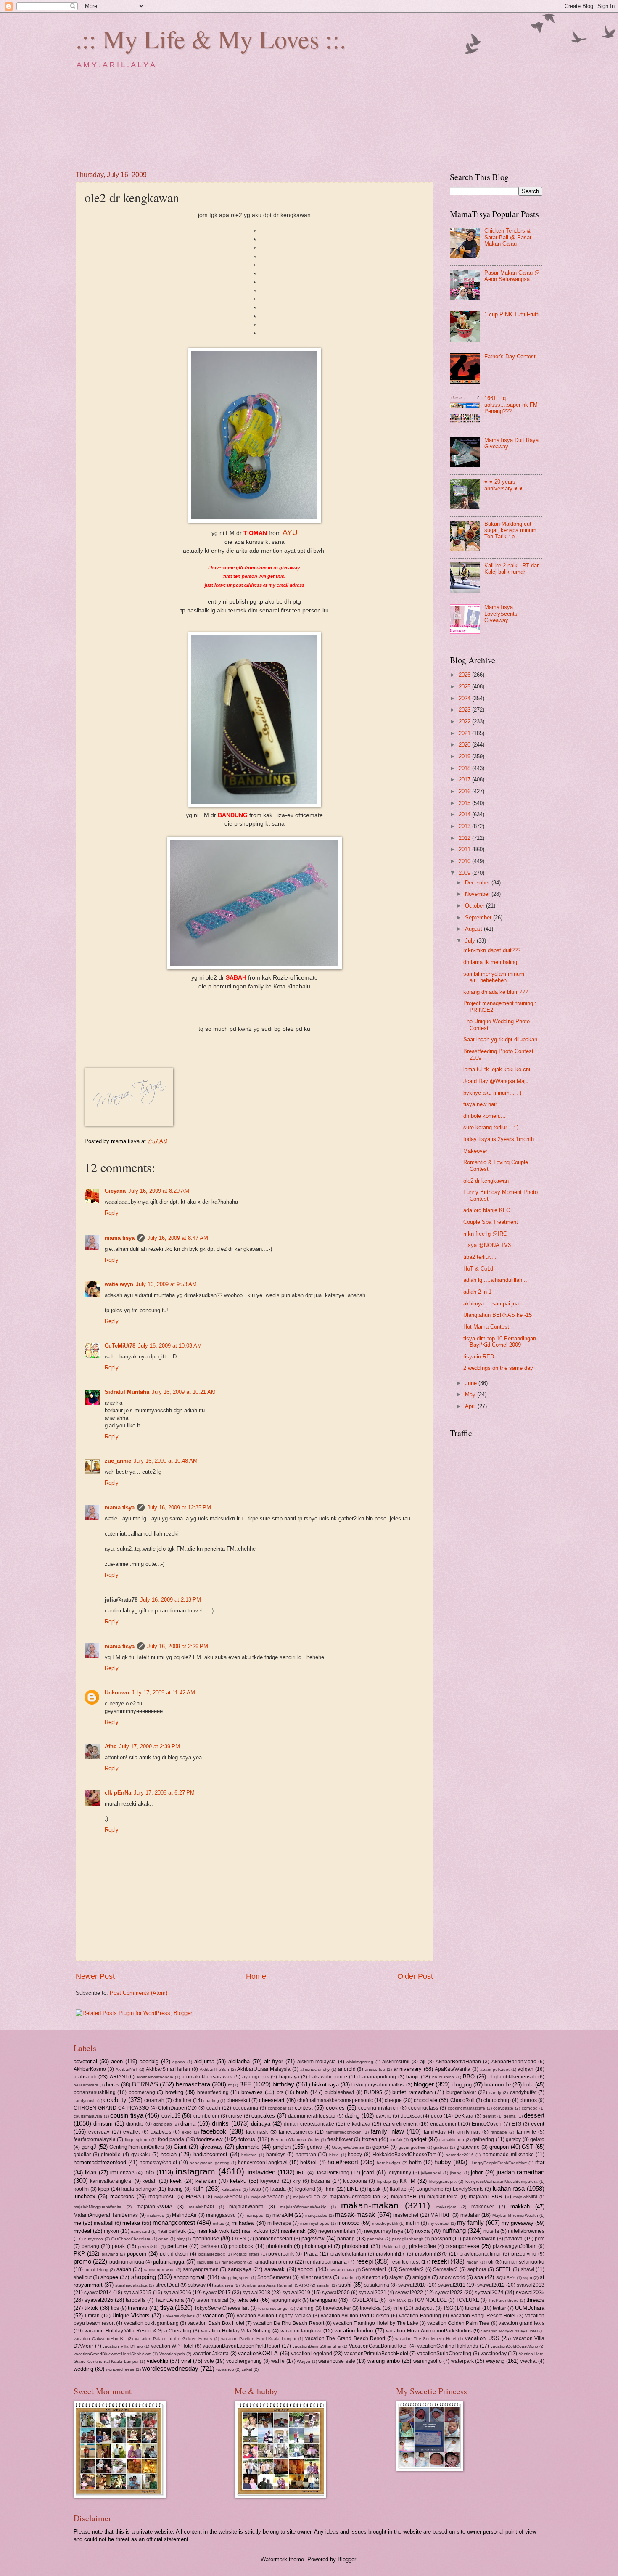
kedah (150, 2181)
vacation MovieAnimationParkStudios (429, 2331)
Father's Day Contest (510, 356)
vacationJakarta (211, 2354)
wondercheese (120, 2369)
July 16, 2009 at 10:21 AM (184, 1392)
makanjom (446, 2207)
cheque (393, 2100)
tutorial (473, 2308)
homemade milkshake (508, 2155)
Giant (180, 2147)
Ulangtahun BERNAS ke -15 (498, 1315)
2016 (465, 791)
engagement (445, 2124)
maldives (156, 2215)
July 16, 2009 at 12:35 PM (179, 1508)
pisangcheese (462, 2246)
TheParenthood (503, 2300)
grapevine (468, 2147)
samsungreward (160, 2270)
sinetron (371, 2277)
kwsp (255, 2189)
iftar (540, 2162)
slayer (396, 2277)
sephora (477, 2269)
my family (470, 2223)
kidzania (320, 2181)
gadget (419, 2139)
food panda (171, 2139)
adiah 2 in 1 (477, 1292)
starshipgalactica (131, 2285)
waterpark (462, 2361)
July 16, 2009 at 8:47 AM (178, 1238)
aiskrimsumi (396, 2062)
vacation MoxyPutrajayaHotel (510, 2331)
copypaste (503, 2108)
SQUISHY (506, 2278)
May (471, 1394)
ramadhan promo (273, 2262)
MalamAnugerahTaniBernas (106, 2215)
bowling (174, 2092)
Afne (111, 1746)
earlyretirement (400, 2124)
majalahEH (404, 2197)
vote (209, 2361)
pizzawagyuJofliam (515, 2246)
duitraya (261, 2124)
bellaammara (86, 2085)
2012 (465, 838)
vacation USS (482, 2338)
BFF (245, 2084)
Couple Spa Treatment (491, 1222)
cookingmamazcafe (466, 2108)
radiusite (205, 2262)
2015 (465, 803)
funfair (396, 2140)
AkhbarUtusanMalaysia (264, 2069)
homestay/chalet (158, 2163)
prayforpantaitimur (480, 2254)
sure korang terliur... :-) (491, 1127)
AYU (290, 532)
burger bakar (461, 2092)
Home (256, 1976)
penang (90, 2246)
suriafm (324, 2285)
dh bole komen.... (485, 1116)
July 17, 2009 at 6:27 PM (164, 1793)
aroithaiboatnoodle (155, 2077)
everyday (99, 2132)
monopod (348, 2223)
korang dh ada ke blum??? (495, 992)
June (472, 1383)
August (474, 929)
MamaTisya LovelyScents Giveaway (501, 614)
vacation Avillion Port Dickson (355, 2316)
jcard (368, 2172)
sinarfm (347, 2278)
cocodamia (246, 2108)
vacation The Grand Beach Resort (345, 2338)
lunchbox (85, 2196)
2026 (465, 675)
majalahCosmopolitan (355, 2197)
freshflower (340, 2139)
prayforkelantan (348, 2254)
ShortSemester (274, 2277)
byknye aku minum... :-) (492, 1093)
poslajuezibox (212, 2254)
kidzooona (355, 2181)
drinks (220, 2123)
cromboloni (206, 2116)
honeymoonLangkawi (263, 2163)
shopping (144, 2277)
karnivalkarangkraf (111, 2181)
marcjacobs (316, 2215)
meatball (104, 2223)
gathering (483, 2139)
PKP (79, 2254)
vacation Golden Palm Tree (458, 2323)
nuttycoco (94, 2239)
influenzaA (122, 2173)
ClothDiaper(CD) (177, 2108)
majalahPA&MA (154, 2207)
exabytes (161, 2132)
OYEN (239, 2239)
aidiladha (239, 2061)
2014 (465, 814)
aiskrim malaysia (317, 2062)
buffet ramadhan (412, 2092)
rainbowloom (234, 2262)
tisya (167, 2307)
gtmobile (111, 2155)
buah (302, 2092)
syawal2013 (531, 2285)
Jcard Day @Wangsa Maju (496, 1081)
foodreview (209, 2139)
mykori (111, 2231)
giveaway (211, 2147)
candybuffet (523, 2092)
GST (527, 2147)
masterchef (406, 2215)
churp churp (497, 2100)
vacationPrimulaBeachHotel (376, 2354)
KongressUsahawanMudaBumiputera (502, 2181)
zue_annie (118, 1461)
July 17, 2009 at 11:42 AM (163, 1693)
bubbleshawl (339, 2092)
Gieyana (115, 1191)
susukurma (377, 2285)
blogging (462, 2085)
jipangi (456, 2173)
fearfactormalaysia (95, 2139)
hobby (355, 2155)
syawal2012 (491, 2285)
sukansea (224, 2285)
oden (164, 2239)
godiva (315, 2147)
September (479, 917)
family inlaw (387, 2131)
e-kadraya (359, 2124)
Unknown (117, 1693)
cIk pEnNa (118, 1793)
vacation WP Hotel (172, 2346)
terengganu (323, 2300)
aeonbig (149, 2061)
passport (441, 2239)
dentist (489, 2116)
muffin (413, 2223)
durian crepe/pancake (309, 2124)
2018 (465, 768)
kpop (104, 2189)
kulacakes (231, 2189)
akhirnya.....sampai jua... (494, 1304)
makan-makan (370, 2205)
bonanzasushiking (95, 2092)
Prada (311, 2254)
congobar (277, 2108)
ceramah (154, 2100)
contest (304, 2108)
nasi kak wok (213, 2231)
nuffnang (454, 2231)
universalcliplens (179, 2316)
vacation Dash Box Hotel (216, 2323)
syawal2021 (372, 2293)
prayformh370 (431, 2254)
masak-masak (355, 2215)
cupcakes (263, 2116)
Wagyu (304, 2361)
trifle (398, 2308)
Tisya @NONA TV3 (487, 1245)
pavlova (514, 2239)
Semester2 (411, 2269)
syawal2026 (99, 2300)
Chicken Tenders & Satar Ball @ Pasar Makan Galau (508, 237)
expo (187, 2132)
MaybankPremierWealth (515, 2215)
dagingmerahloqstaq (312, 2116)
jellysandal (431, 2173)
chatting (211, 2101)
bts (280, 2092)
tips (115, 2308)
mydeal (82, 2231)
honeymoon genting (209, 2163)
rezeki (440, 2261)
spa (479, 2277)
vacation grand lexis (522, 2323)
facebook (214, 2131)
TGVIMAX (396, 2300)
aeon (117, 2061)
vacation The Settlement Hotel (426, 2339)
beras (113, 2085)
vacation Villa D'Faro (123, 2346)
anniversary (408, 2069)
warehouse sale (337, 2361)
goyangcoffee (412, 2147)
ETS (516, 2124)
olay (181, 2239)
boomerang (142, 2092)
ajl (423, 2062)
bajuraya (289, 2077)
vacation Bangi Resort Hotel (483, 2316)
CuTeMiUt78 (120, 1346)
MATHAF (441, 2215)
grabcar (441, 2147)
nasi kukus (255, 2231)
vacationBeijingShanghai (317, 2346)
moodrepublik (385, 2223)
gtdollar (82, 2155)
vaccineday (494, 2354)
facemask (257, 2132)
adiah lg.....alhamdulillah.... (496, 1280)
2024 (465, 698)
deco (437, 2116)
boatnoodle (498, 2085)
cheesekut (238, 2100)
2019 (465, 756)
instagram (195, 2171)
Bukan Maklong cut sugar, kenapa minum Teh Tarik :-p (510, 530)
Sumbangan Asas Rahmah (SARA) (275, 2285)
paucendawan (479, 2239)
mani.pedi (255, 2215)
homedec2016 (460, 2155)
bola (528, 2085)
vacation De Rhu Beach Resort (289, 2323)
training (305, 2308)
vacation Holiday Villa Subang (236, 2331)
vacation (213, 2315)
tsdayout (424, 2308)
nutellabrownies (526, 2231)
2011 (465, 849)
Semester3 (445, 2269)
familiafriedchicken (344, 2132)
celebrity (115, 2100)
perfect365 (148, 2246)
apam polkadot (495, 2069)
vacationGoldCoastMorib (514, 2346)
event (538, 2124)
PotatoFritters (246, 2254)
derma (510, 2116)
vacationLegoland (312, 2354)
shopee (109, 2277)
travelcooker (337, 2308)
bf (230, 2085)
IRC (301, 2173)
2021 (465, 733)
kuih (198, 2188)
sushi (345, 2285)
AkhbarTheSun (214, 2069)
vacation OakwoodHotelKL (100, 2339)
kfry (297, 2181)
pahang (346, 2239)
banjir (413, 2077)
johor (477, 2172)
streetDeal (167, 2285)
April (471, 1406)
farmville (526, 2132)
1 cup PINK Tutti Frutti (512, 314)
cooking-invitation (378, 2108)
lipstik (374, 2189)
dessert (534, 2115)
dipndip (135, 2124)
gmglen (282, 2147)
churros (528, 2100)
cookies (335, 2108)
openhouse (206, 2238)
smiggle (421, 2277)
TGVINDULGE (430, 2300)
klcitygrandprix (443, 2181)
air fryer (274, 2061)
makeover (483, 2207)
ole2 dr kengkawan (486, 1181)
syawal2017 (217, 2293)
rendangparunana (326, 2262)
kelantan (206, 2181)
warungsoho (428, 2361)
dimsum (103, 2124)
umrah (92, 2316)
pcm (540, 2239)
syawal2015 (137, 2293)
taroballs (136, 2300)
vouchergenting (244, 2361)
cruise (235, 2116)
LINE (353, 2189)
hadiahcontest (210, 2154)
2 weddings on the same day (498, 1368)
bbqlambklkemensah (512, 2077)
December (478, 883)
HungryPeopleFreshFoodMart (498, 2163)
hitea (334, 2155)
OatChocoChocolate (131, 2239)
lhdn (330, 2189)
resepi (364, 2261)
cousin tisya (127, 2115)
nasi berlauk (172, 2231)
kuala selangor (139, 2189)
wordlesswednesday (170, 2368)
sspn (528, 2278)
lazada (278, 2189)
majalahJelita (442, 2197)
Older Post (415, 1976)
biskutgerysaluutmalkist (378, 2085)
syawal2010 (412, 2285)
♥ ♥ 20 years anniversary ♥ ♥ (503, 485)
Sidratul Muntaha (127, 1392)
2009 (465, 873)
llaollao (398, 2189)
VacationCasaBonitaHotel (378, 2346)
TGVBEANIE (364, 2300)
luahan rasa (509, 2188)
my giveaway (518, 2223)
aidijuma (204, 2061)
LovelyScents (468, 2189)
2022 (465, 721)
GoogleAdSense (348, 2147)
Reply (112, 1213)
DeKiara (464, 2116)
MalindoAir (184, 2215)
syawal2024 (489, 2292)
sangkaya (240, 2269)
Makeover (475, 1151)
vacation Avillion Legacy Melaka (274, 2316)
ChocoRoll (462, 2100)
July (471, 941)
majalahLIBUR (486, 2197)
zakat (247, 2369)
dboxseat (411, 2116)
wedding (83, 2369)
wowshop (225, 2369)
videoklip (157, 2361)
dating (352, 2116)
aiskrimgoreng (360, 2062)
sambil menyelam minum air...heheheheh (494, 977)
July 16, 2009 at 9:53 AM (166, 1284)
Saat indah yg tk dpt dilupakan (500, 1039)
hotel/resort (343, 2162)
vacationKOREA (258, 2353)
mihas (218, 2223)
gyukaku (141, 2155)
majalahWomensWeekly (303, 2207)
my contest (439, 2223)
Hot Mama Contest (486, 1327)
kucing (175, 2189)
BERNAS (145, 2084)
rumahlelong (96, 2270)
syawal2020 (336, 2293)
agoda (179, 2062)
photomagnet (317, 2246)
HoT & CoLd (478, 1269)
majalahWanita (246, 2207)
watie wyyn (119, 1284)
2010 (465, 861)
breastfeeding (213, 2092)
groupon (499, 2147)
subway (197, 2285)
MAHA (193, 2197)
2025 (465, 687)
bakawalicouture (328, 2077)
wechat (529, 2361)
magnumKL (162, 2197)
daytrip (384, 2116)
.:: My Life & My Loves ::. (211, 39)
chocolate (425, 2100)
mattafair (470, 2215)
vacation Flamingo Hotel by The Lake (376, 2323)
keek (176, 2181)
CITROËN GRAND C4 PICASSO (111, 2108)
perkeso (210, 2246)
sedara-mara (342, 2270)
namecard (140, 2231)
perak (118, 2246)
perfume (177, 2246)
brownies (252, 2092)
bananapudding (378, 2077)
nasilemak (293, 2231)
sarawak (275, 2269)
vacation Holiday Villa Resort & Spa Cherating (138, 2331)
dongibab (163, 2124)
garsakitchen (452, 2140)
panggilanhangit (408, 2239)
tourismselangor (273, 2308)
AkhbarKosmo (90, 2069)
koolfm (81, 2189)
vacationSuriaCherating (444, 2354)
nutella (491, 2231)
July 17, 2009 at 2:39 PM (149, 1746)
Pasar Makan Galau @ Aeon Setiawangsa (512, 276)
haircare (249, 2155)
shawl (528, 2269)
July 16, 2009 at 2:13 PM (170, 1600)
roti (490, 2262)
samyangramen (201, 2269)
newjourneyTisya (384, 2231)
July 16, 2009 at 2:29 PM (178, 1646)
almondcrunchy (315, 2069)
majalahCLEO (306, 2197)
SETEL (504, 2269)
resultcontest (405, 2262)
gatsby (513, 2139)
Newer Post (95, 1976)
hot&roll (309, 2163)
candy (495, 2093)
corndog (530, 2108)
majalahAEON (228, 2197)
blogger (424, 2084)
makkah (520, 2207)
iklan (91, 2172)
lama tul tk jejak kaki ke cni (497, 1069)
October (475, 906)
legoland (305, 2189)
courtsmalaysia (88, 2116)
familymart (468, 2132)
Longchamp (430, 2189)
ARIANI (118, 2077)
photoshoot (355, 2246)
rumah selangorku (524, 2262)
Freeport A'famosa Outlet (295, 2140)
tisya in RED (479, 1357)
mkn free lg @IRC (485, 1234)
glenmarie (248, 2147)
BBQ (469, 2077)
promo (82, 2261)
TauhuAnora (169, 2300)
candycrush (85, 2101)
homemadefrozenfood (100, 2162)
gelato (537, 2139)
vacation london (354, 2331)
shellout (83, 2277)
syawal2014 (98, 2293)
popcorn (137, 2254)
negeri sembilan (337, 2231)
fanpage (499, 2132)
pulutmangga (169, 2262)
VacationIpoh (172, 2354)
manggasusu (221, 2215)
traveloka (370, 2308)
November (478, 894)
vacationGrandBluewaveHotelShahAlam (112, 2354)
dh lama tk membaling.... (494, 962)
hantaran (306, 2155)
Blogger (347, 2559)
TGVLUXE (467, 2300)
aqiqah (526, 2069)
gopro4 (381, 2147)
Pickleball (391, 2246)
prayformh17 (390, 2254)
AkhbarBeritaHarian (458, 2062)
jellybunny (399, 2173)
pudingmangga (127, 2262)
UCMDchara (530, 2308)
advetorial (85, 2061)
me (77, 2223)
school (306, 2269)
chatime (182, 2100)
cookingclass (423, 2108)
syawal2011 (452, 2285)
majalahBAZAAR (268, 2197)
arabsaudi (85, 2077)
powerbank (281, 2254)
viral (186, 2361)
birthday (283, 2084)
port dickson (174, 2254)
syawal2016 (177, 2293)
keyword (270, 2181)
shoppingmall (190, 2277)
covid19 (171, 2116)
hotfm (415, 2163)
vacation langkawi (301, 2331)
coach (213, 2108)
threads (535, 2300)
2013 (465, 826)
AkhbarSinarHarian (168, 2069)
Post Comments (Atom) (139, 1993)
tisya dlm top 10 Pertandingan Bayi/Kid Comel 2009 (500, 1342)
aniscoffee (375, 2069)
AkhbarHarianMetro (514, 2062)
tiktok (91, 2308)
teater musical (212, 2300)
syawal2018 (256, 2293)
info (149, 2172)
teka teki (248, 2300)
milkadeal (243, 2223)
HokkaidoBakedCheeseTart (404, 2155)
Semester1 (374, 2269)
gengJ (89, 2147)
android (347, 2069)
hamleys (276, 2155)
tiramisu (137, 2308)
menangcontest (174, 2223)
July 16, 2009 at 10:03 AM (170, 1346)
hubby (443, 2162)
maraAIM (283, 2215)
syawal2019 (296, 2293)
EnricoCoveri (487, 2124)
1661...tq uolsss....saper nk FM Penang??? (511, 405)
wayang (495, 2361)
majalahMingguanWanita (98, 2207)
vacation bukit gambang (151, 2323)
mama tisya (120, 1238)
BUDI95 (373, 2092)
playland (110, 2254)
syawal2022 (409, 2293)
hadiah (169, 2154)
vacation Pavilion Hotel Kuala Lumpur (259, 2339)
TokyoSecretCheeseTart (222, 2308)
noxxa (422, 2231)
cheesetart (272, 2100)
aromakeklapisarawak (207, 2077)
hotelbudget (388, 2163)
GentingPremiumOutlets (137, 2147)
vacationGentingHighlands (448, 2346)
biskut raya (325, 2085)
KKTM (408, 2181)
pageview (313, 2238)
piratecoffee (423, 2246)
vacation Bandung (420, 2316)
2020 (465, 745)
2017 (465, 780)
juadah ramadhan (520, 2172)
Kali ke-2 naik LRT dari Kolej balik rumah (512, 569)
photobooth (279, 2246)
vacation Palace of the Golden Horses (174, 2339)
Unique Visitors (131, 2315)
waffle (278, 2361)
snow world (452, 2277)
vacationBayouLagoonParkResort (241, 2346)
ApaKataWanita (453, 2069)
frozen (370, 2139)
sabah (124, 2269)
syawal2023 (449, 2293)
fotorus (247, 2139)
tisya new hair (480, 1104)
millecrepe (279, 2223)
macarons (122, 2196)
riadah (473, 2262)
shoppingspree (235, 2278)
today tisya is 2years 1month (499, 1139)
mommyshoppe (315, 2223)
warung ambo (384, 2361)
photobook (241, 2246)
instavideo (261, 2172)
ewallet (131, 2132)
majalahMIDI (525, 2197)
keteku (238, 2181)
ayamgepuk (256, 2077)
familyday (435, 2132)
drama (188, 2124)
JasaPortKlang (333, 2173)
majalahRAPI (201, 2207)
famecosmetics (296, 2132)
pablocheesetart (274, 2239)
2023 (465, 710)
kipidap (384, 2181)
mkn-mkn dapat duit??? (492, 950)
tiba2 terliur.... (480, 1257)
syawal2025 (530, 2292)
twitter (499, 2308)
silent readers (316, 2277)
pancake (375, 2239)
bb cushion (443, 2077)
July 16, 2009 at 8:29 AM (159, 1191)
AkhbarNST (127, 2069)
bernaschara (193, 2084)
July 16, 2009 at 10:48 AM (166, 1461)
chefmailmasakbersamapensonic (335, 2100)
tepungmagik (286, 2300)
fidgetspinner (137, 2140)
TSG (448, 2308)
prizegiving (524, 2254)
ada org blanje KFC (487, 1210)
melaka (131, 2223)
